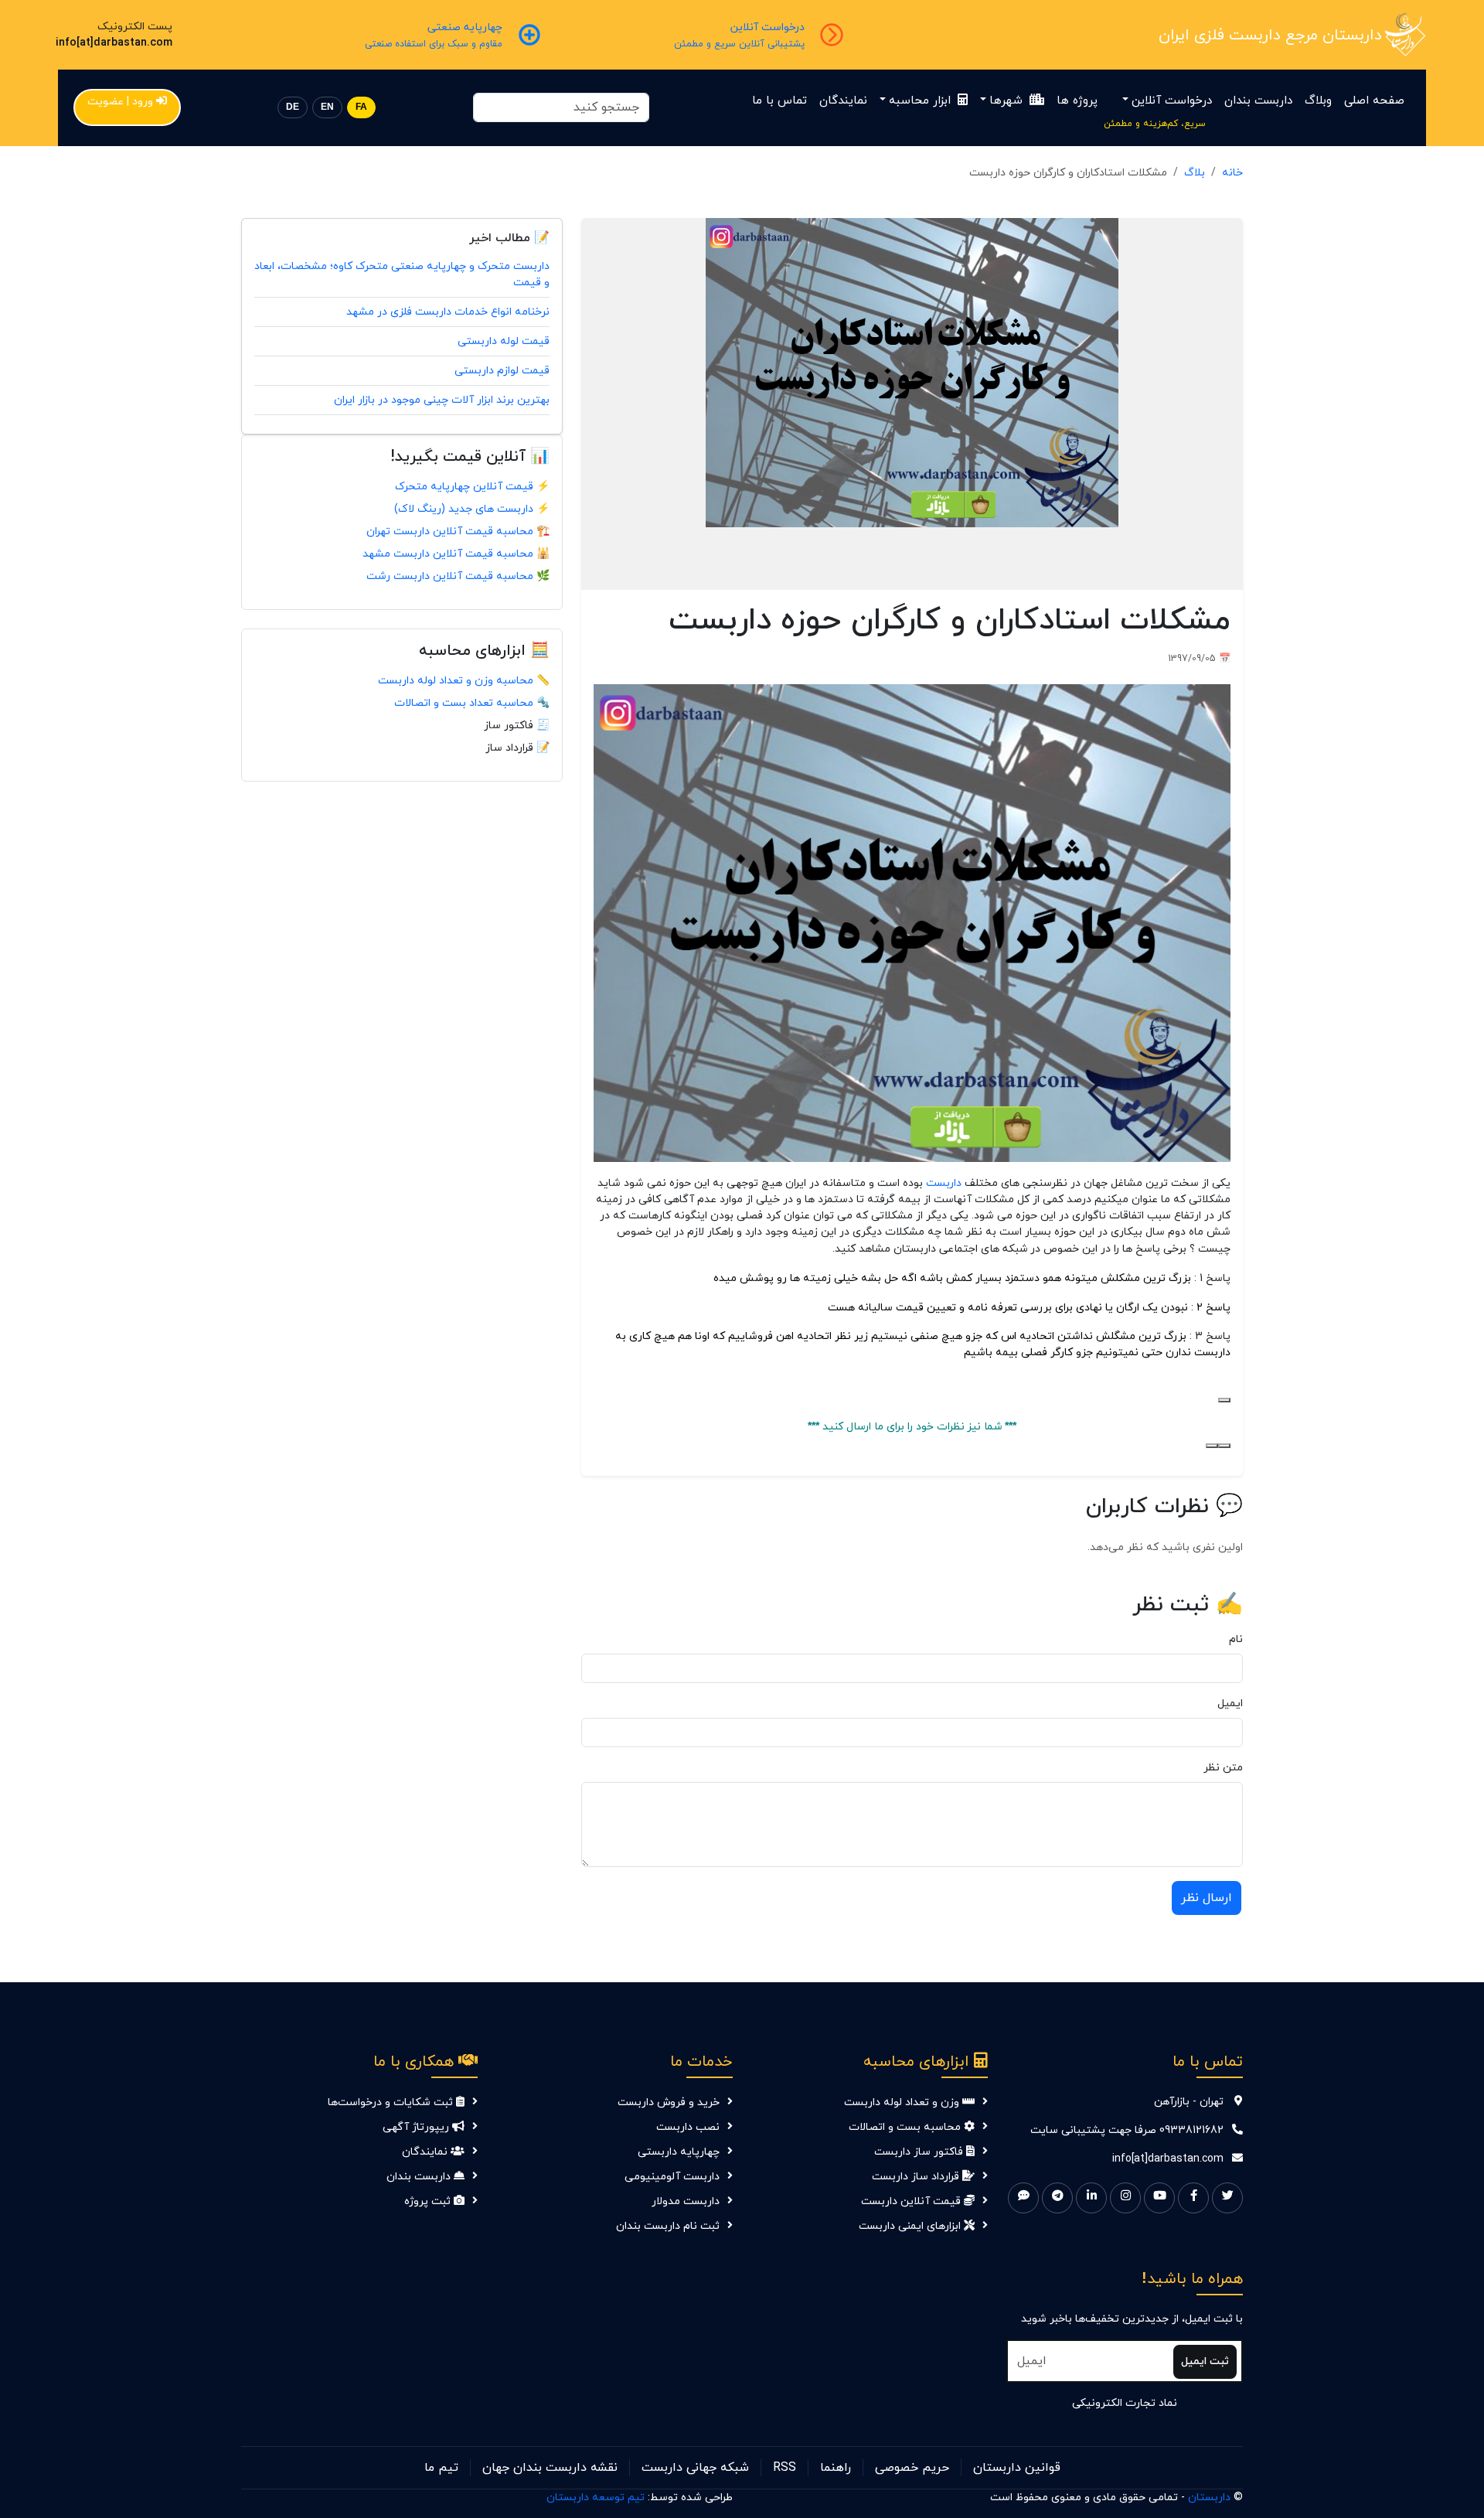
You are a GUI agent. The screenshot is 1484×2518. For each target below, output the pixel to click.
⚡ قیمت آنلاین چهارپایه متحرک (472, 487)
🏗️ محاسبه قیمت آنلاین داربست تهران (458, 532)
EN (327, 107)
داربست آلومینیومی (672, 2177)
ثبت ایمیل (1205, 2361)
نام (1236, 1639)
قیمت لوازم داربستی (502, 371)
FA (361, 107)
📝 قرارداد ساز (517, 748)
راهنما (836, 2468)
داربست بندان (1258, 101)
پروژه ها (1077, 101)
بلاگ (1195, 173)
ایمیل (1230, 1704)
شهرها (1008, 101)
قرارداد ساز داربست (917, 2177)
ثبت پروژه (429, 2201)
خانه (1232, 173)
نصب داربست (688, 2127)
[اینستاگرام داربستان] (1125, 2198)
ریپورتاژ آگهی (417, 2127)
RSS (785, 2468)
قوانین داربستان (1017, 2468)
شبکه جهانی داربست (695, 2468)
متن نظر (1223, 1768)
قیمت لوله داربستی (504, 341)
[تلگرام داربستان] (1057, 2198)
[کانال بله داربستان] (1023, 2198)
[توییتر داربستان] (1227, 2198)
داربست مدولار (686, 2201)
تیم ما (441, 2468)
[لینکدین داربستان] (1091, 2198)
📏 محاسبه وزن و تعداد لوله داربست (464, 681)
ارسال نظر (1207, 1898)
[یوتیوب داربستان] (1159, 2198)
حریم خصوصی (912, 2468)
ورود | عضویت (120, 102)
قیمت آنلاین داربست (912, 2201)
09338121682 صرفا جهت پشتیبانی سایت (1127, 2130)
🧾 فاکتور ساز (517, 726)
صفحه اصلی (1374, 101)
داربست (942, 1182)
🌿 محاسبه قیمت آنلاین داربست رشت (458, 576)
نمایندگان (843, 101)
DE (293, 107)
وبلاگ (1318, 101)
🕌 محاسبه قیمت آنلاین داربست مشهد (456, 554)
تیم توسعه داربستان (596, 2498)
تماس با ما (779, 101)
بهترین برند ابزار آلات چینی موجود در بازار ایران (442, 400)
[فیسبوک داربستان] (1193, 2198)
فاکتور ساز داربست (920, 2152)
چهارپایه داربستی (679, 2152)
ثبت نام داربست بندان (668, 2226)
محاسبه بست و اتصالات (906, 2127)
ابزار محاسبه (922, 101)
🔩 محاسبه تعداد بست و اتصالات (472, 703)
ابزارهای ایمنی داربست (911, 2226)
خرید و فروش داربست (669, 2102)
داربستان (1209, 2498)
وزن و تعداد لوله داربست (903, 2102)
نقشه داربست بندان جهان (550, 2468)
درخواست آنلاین (1172, 101)
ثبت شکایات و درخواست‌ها (392, 2102)
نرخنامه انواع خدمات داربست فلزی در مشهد (448, 312)
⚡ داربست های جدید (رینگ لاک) (472, 509)
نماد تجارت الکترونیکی (1125, 2403)
